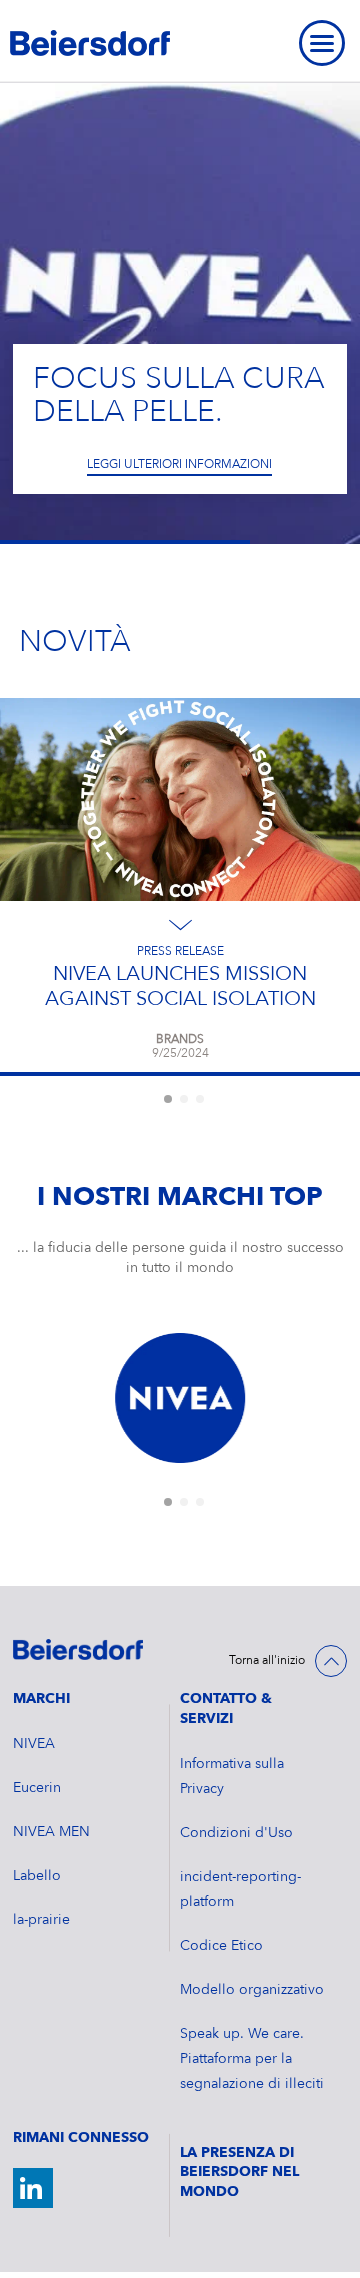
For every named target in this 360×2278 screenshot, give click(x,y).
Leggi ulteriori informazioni (179, 465)
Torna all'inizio (267, 1661)
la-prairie (41, 1920)
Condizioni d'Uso (236, 1833)
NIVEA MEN (51, 1832)
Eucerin (37, 1788)
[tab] (168, 1099)
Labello (37, 1876)
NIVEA (34, 1744)
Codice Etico (221, 1946)
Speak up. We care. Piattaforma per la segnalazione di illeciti (252, 2059)
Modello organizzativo (252, 1990)
